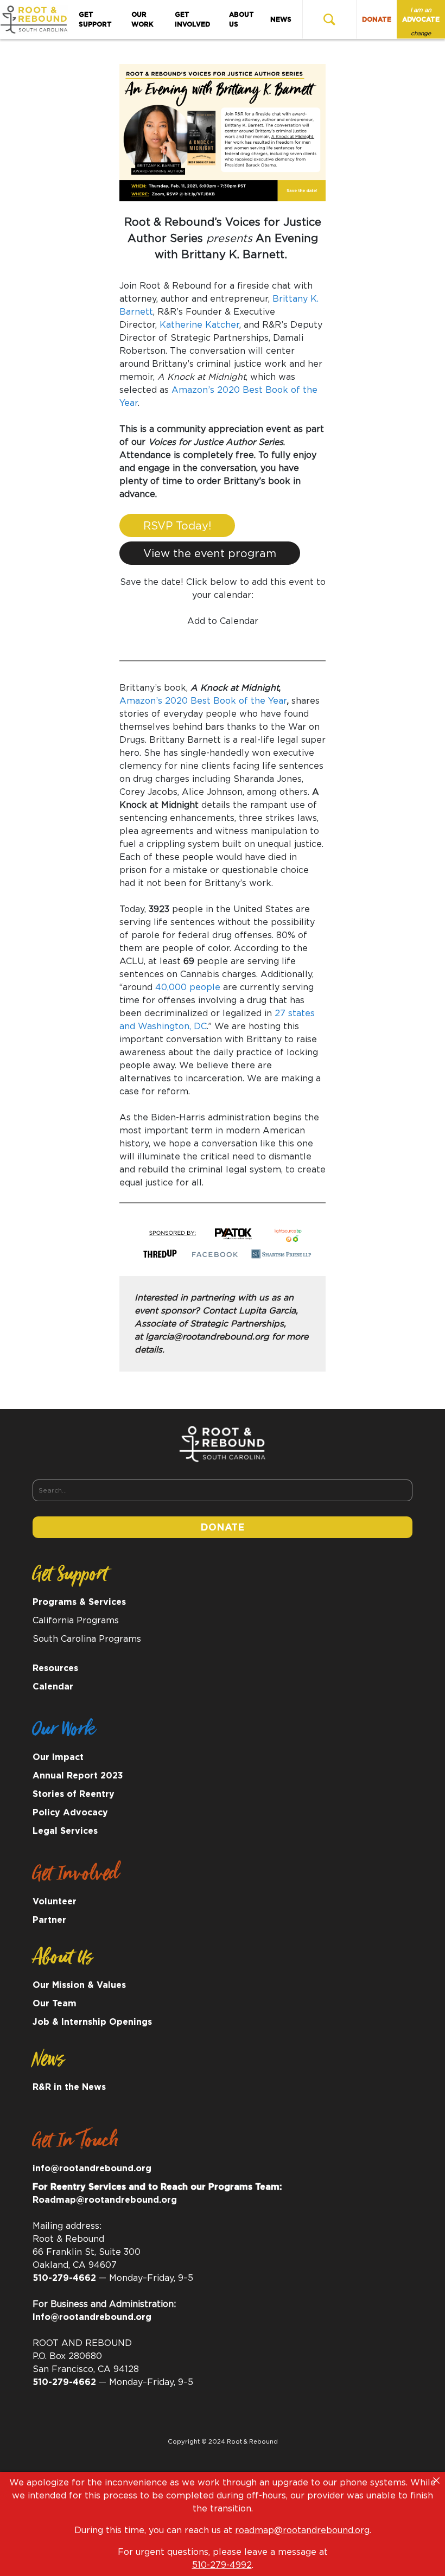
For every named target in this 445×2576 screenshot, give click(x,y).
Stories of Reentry (74, 1794)
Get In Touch (75, 2144)
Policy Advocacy (70, 1813)
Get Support (95, 20)
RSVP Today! (177, 526)
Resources (55, 1668)
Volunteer (55, 1902)
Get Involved (192, 20)
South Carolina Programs (87, 1639)
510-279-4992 (222, 2565)
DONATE (377, 20)
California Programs (76, 1621)
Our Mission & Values (79, 1985)
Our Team (55, 2004)
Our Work (142, 20)
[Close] (436, 2481)
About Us (241, 20)
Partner (49, 1920)
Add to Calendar (223, 621)
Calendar (53, 1687)
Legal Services (65, 1831)
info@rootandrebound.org (92, 2169)
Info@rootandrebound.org (92, 2317)
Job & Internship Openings (92, 2022)
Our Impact (58, 1757)
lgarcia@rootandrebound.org (207, 1337)
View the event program (210, 554)
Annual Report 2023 (78, 1776)
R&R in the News (69, 2087)
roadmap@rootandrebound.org (302, 2530)
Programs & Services (79, 1602)
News (281, 20)
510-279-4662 (64, 2278)
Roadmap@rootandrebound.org (105, 2200)
